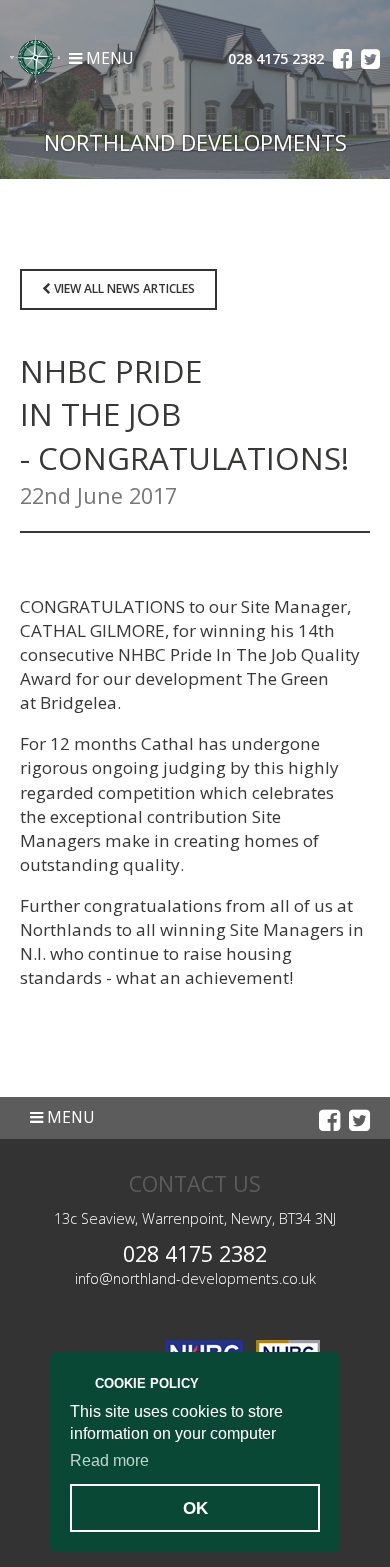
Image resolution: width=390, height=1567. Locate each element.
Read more (109, 1460)
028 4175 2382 (195, 1253)
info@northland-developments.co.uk (195, 1278)
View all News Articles (123, 288)
